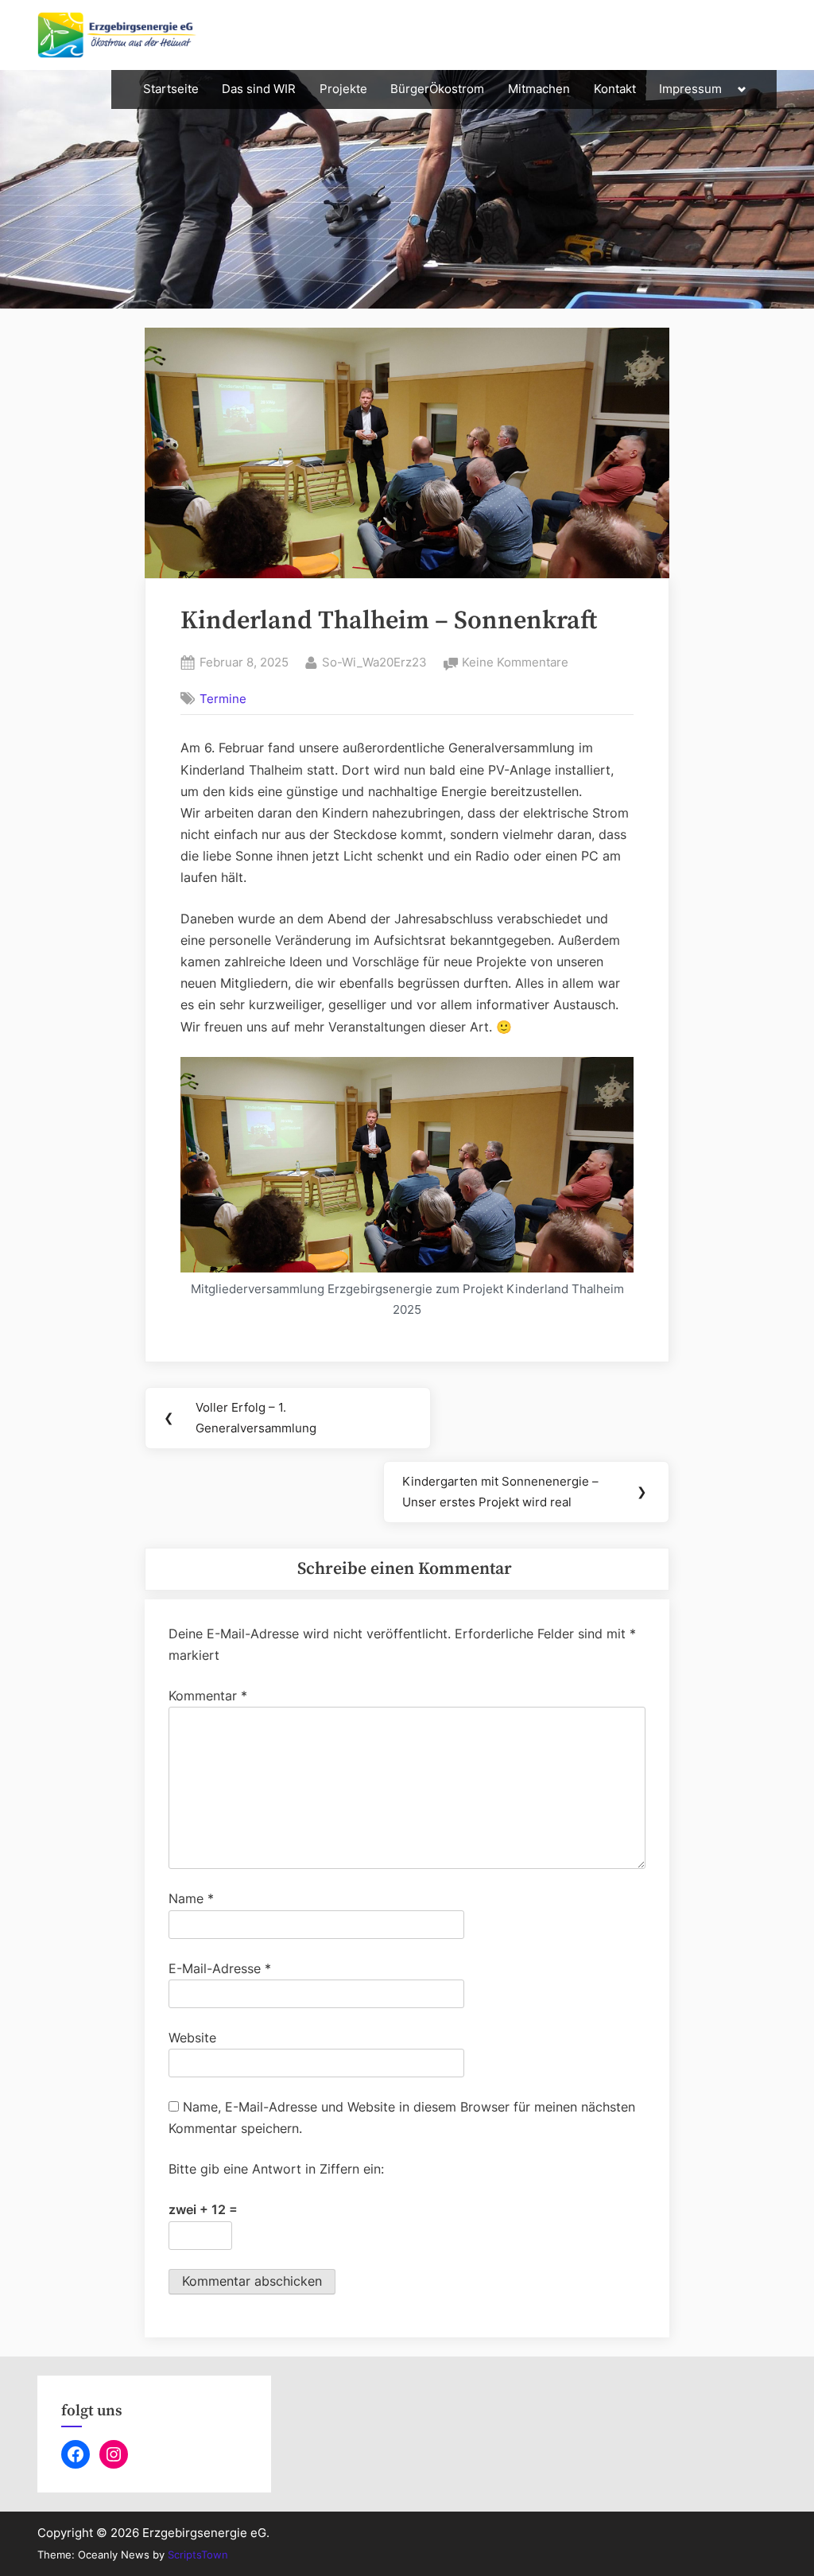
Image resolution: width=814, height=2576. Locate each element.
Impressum (690, 89)
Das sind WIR (259, 89)
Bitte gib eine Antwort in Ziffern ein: (276, 2169)
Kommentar (208, 1696)
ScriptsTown (198, 2555)
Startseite (171, 89)
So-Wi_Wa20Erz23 (374, 662)
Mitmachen (539, 89)
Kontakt (615, 89)
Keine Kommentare (515, 664)
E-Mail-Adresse (220, 1968)
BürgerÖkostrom (437, 89)
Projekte (343, 89)
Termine (223, 699)
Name (191, 1898)
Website (192, 2038)
